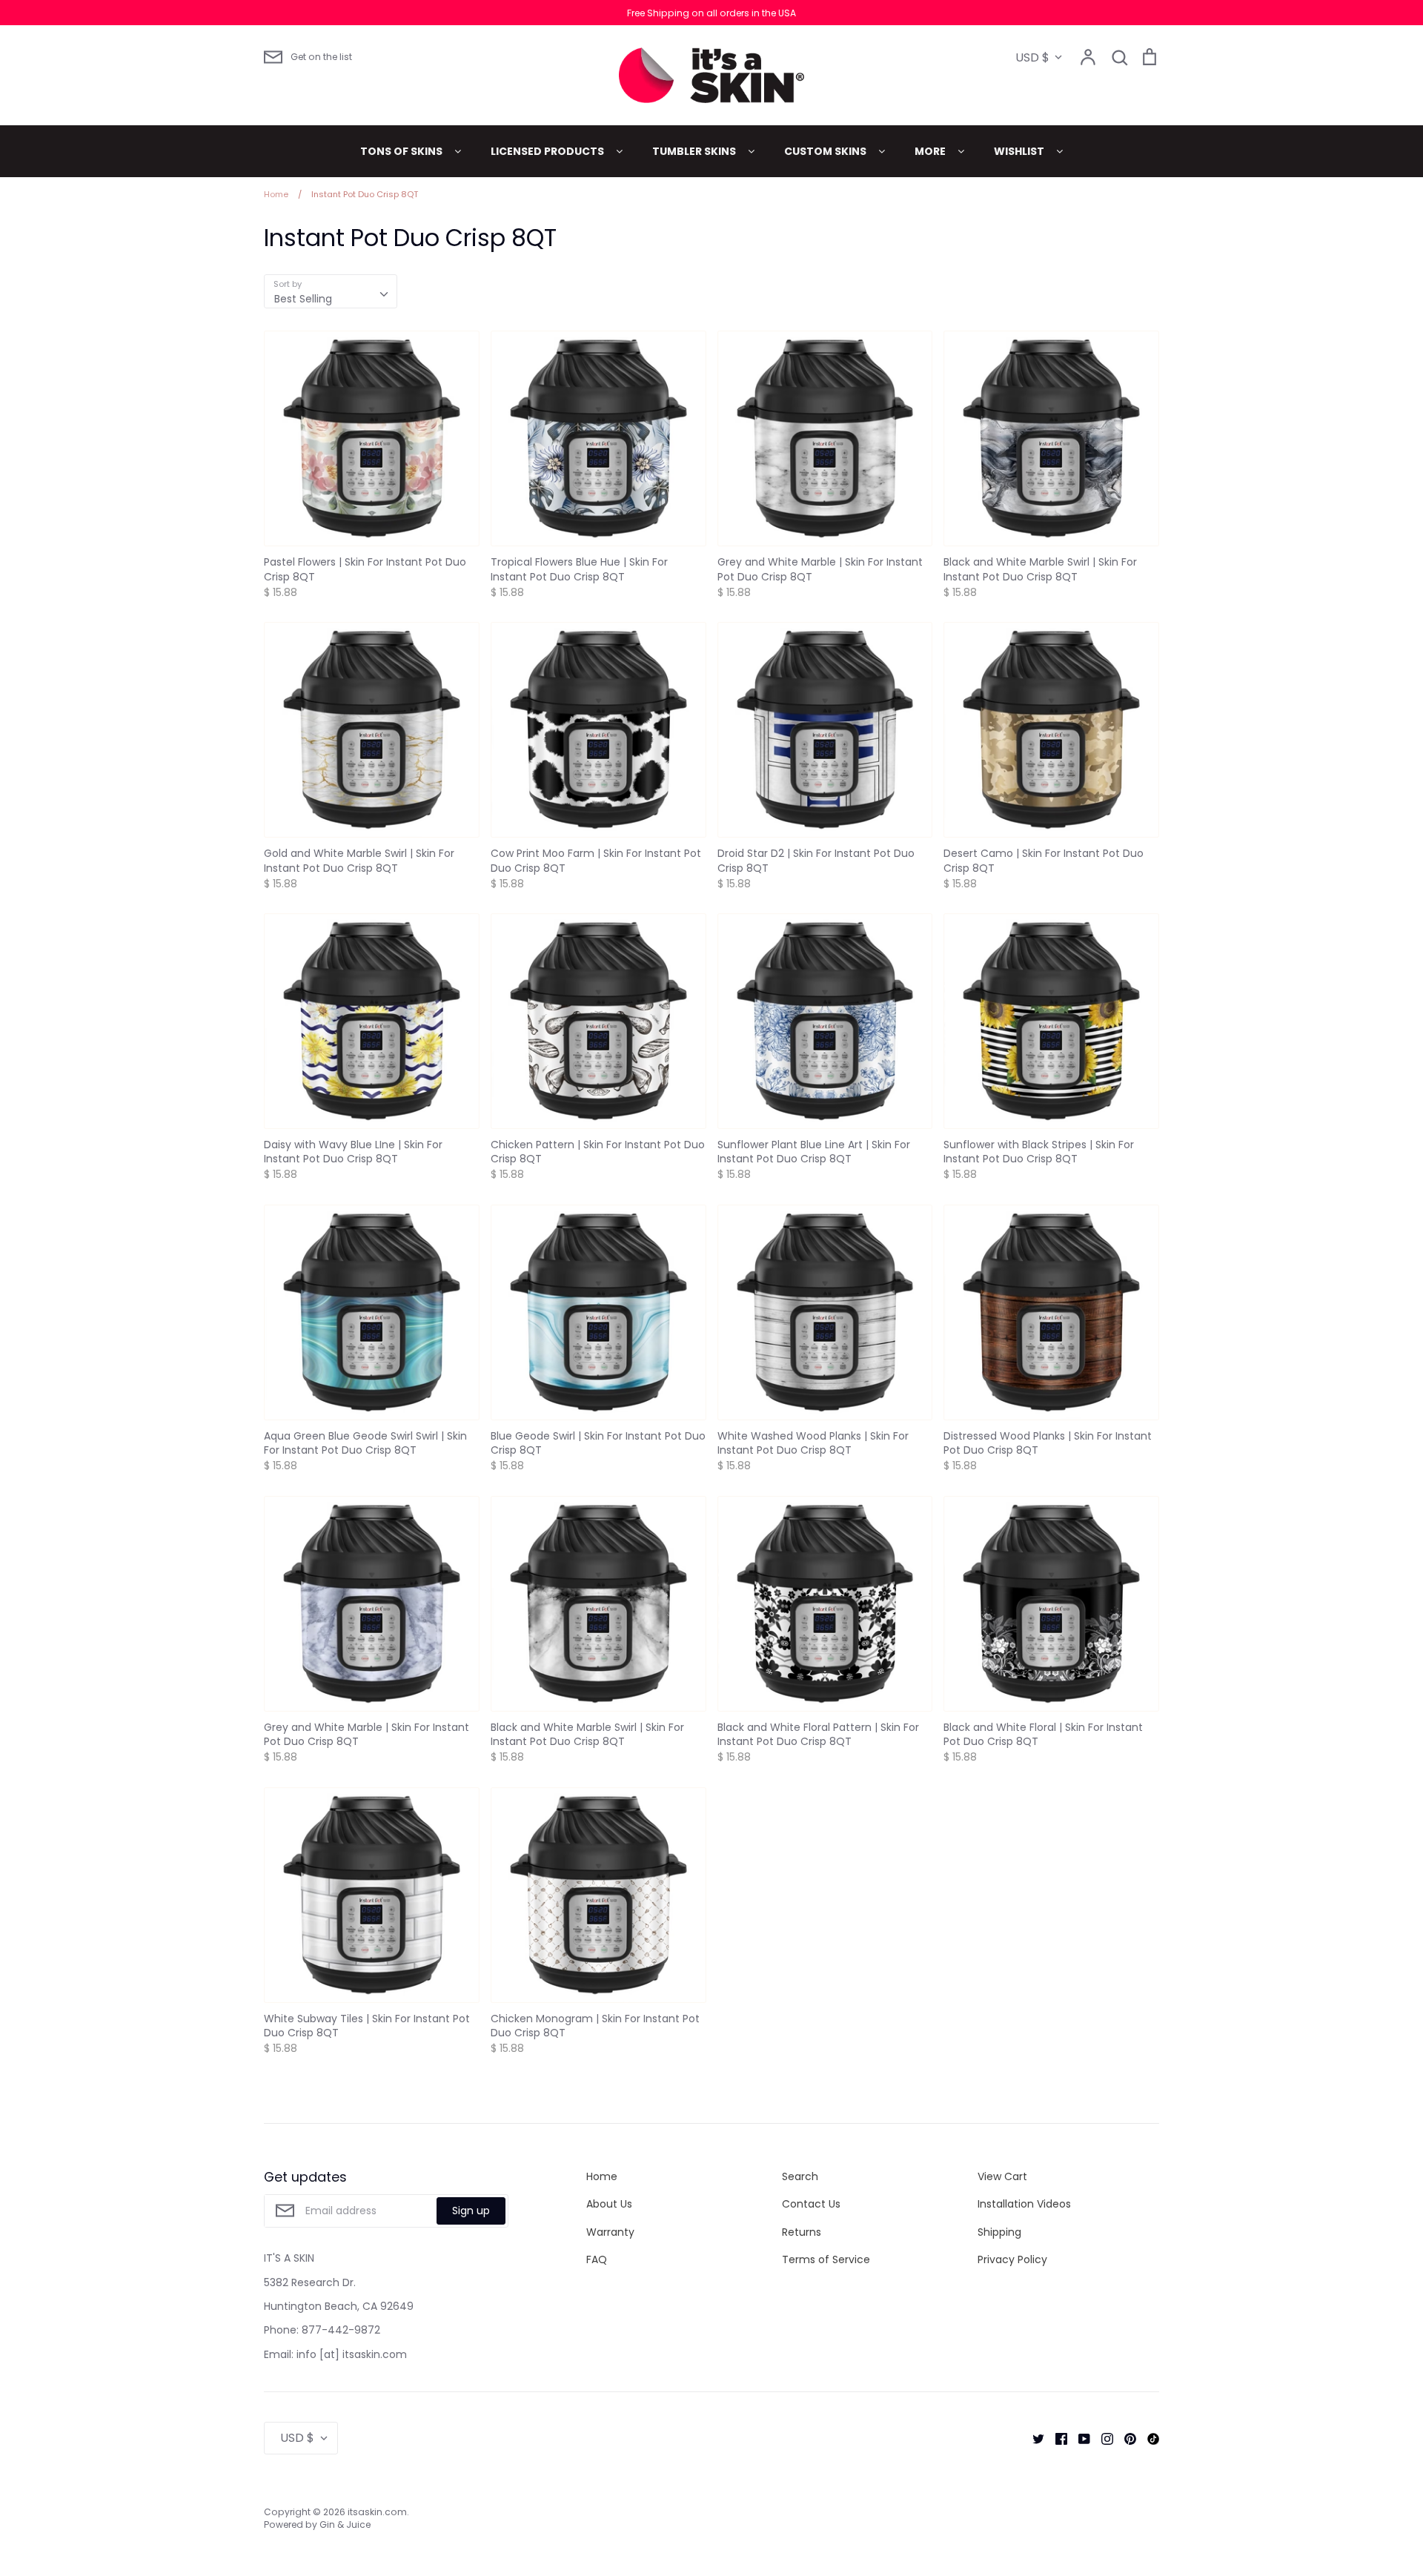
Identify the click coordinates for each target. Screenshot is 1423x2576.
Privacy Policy (1012, 2259)
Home (602, 2176)
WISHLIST (1020, 151)
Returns (802, 2232)
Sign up (471, 2211)
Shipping (999, 2232)
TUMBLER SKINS (695, 151)
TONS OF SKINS (402, 151)
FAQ (597, 2259)
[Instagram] (1102, 2438)
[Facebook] (1056, 2438)
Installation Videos (1024, 2204)
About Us (609, 2204)
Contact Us (811, 2204)
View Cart (1002, 2176)
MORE (931, 151)
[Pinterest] (1125, 2438)
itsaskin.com (377, 2512)
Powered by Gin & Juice (317, 2524)
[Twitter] (1033, 2438)
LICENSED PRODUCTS (548, 151)
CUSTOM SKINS (826, 151)
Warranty (610, 2232)
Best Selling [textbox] (303, 299)
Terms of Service (826, 2259)
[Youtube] (1079, 2438)
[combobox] (331, 291)
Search (800, 2176)
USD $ (1032, 57)
